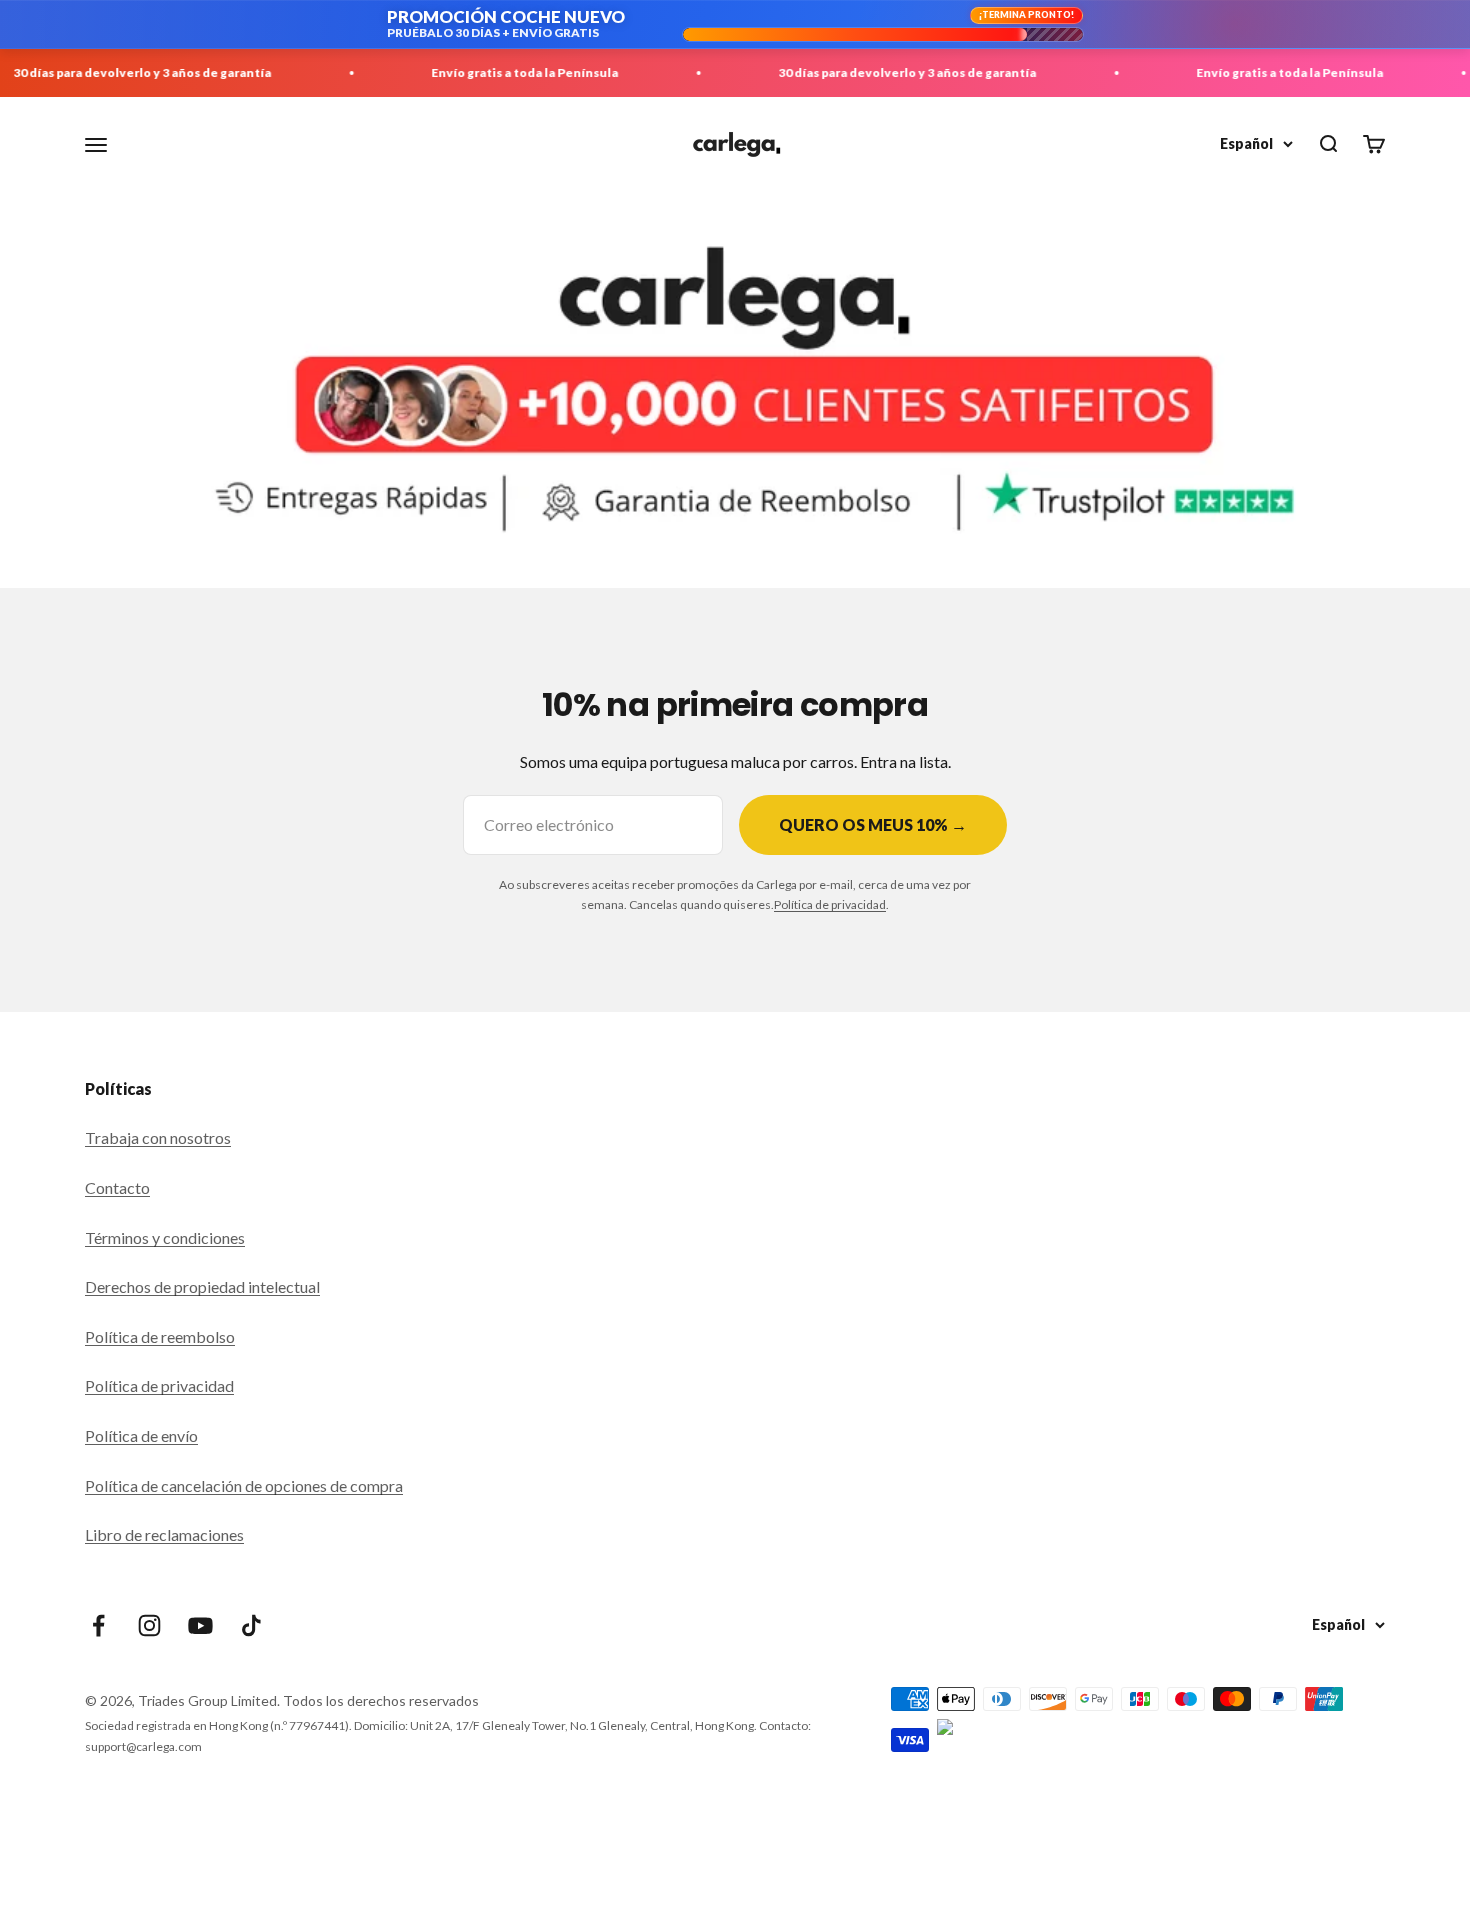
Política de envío (141, 1435)
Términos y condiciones (165, 1237)
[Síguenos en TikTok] (251, 1625)
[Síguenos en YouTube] (200, 1625)
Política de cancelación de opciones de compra (244, 1485)
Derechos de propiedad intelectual (202, 1286)
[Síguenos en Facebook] (98, 1625)
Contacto (117, 1187)
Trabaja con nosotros (158, 1137)
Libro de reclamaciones (164, 1534)
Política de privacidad (830, 904)
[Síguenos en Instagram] (149, 1625)
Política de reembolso (160, 1336)
